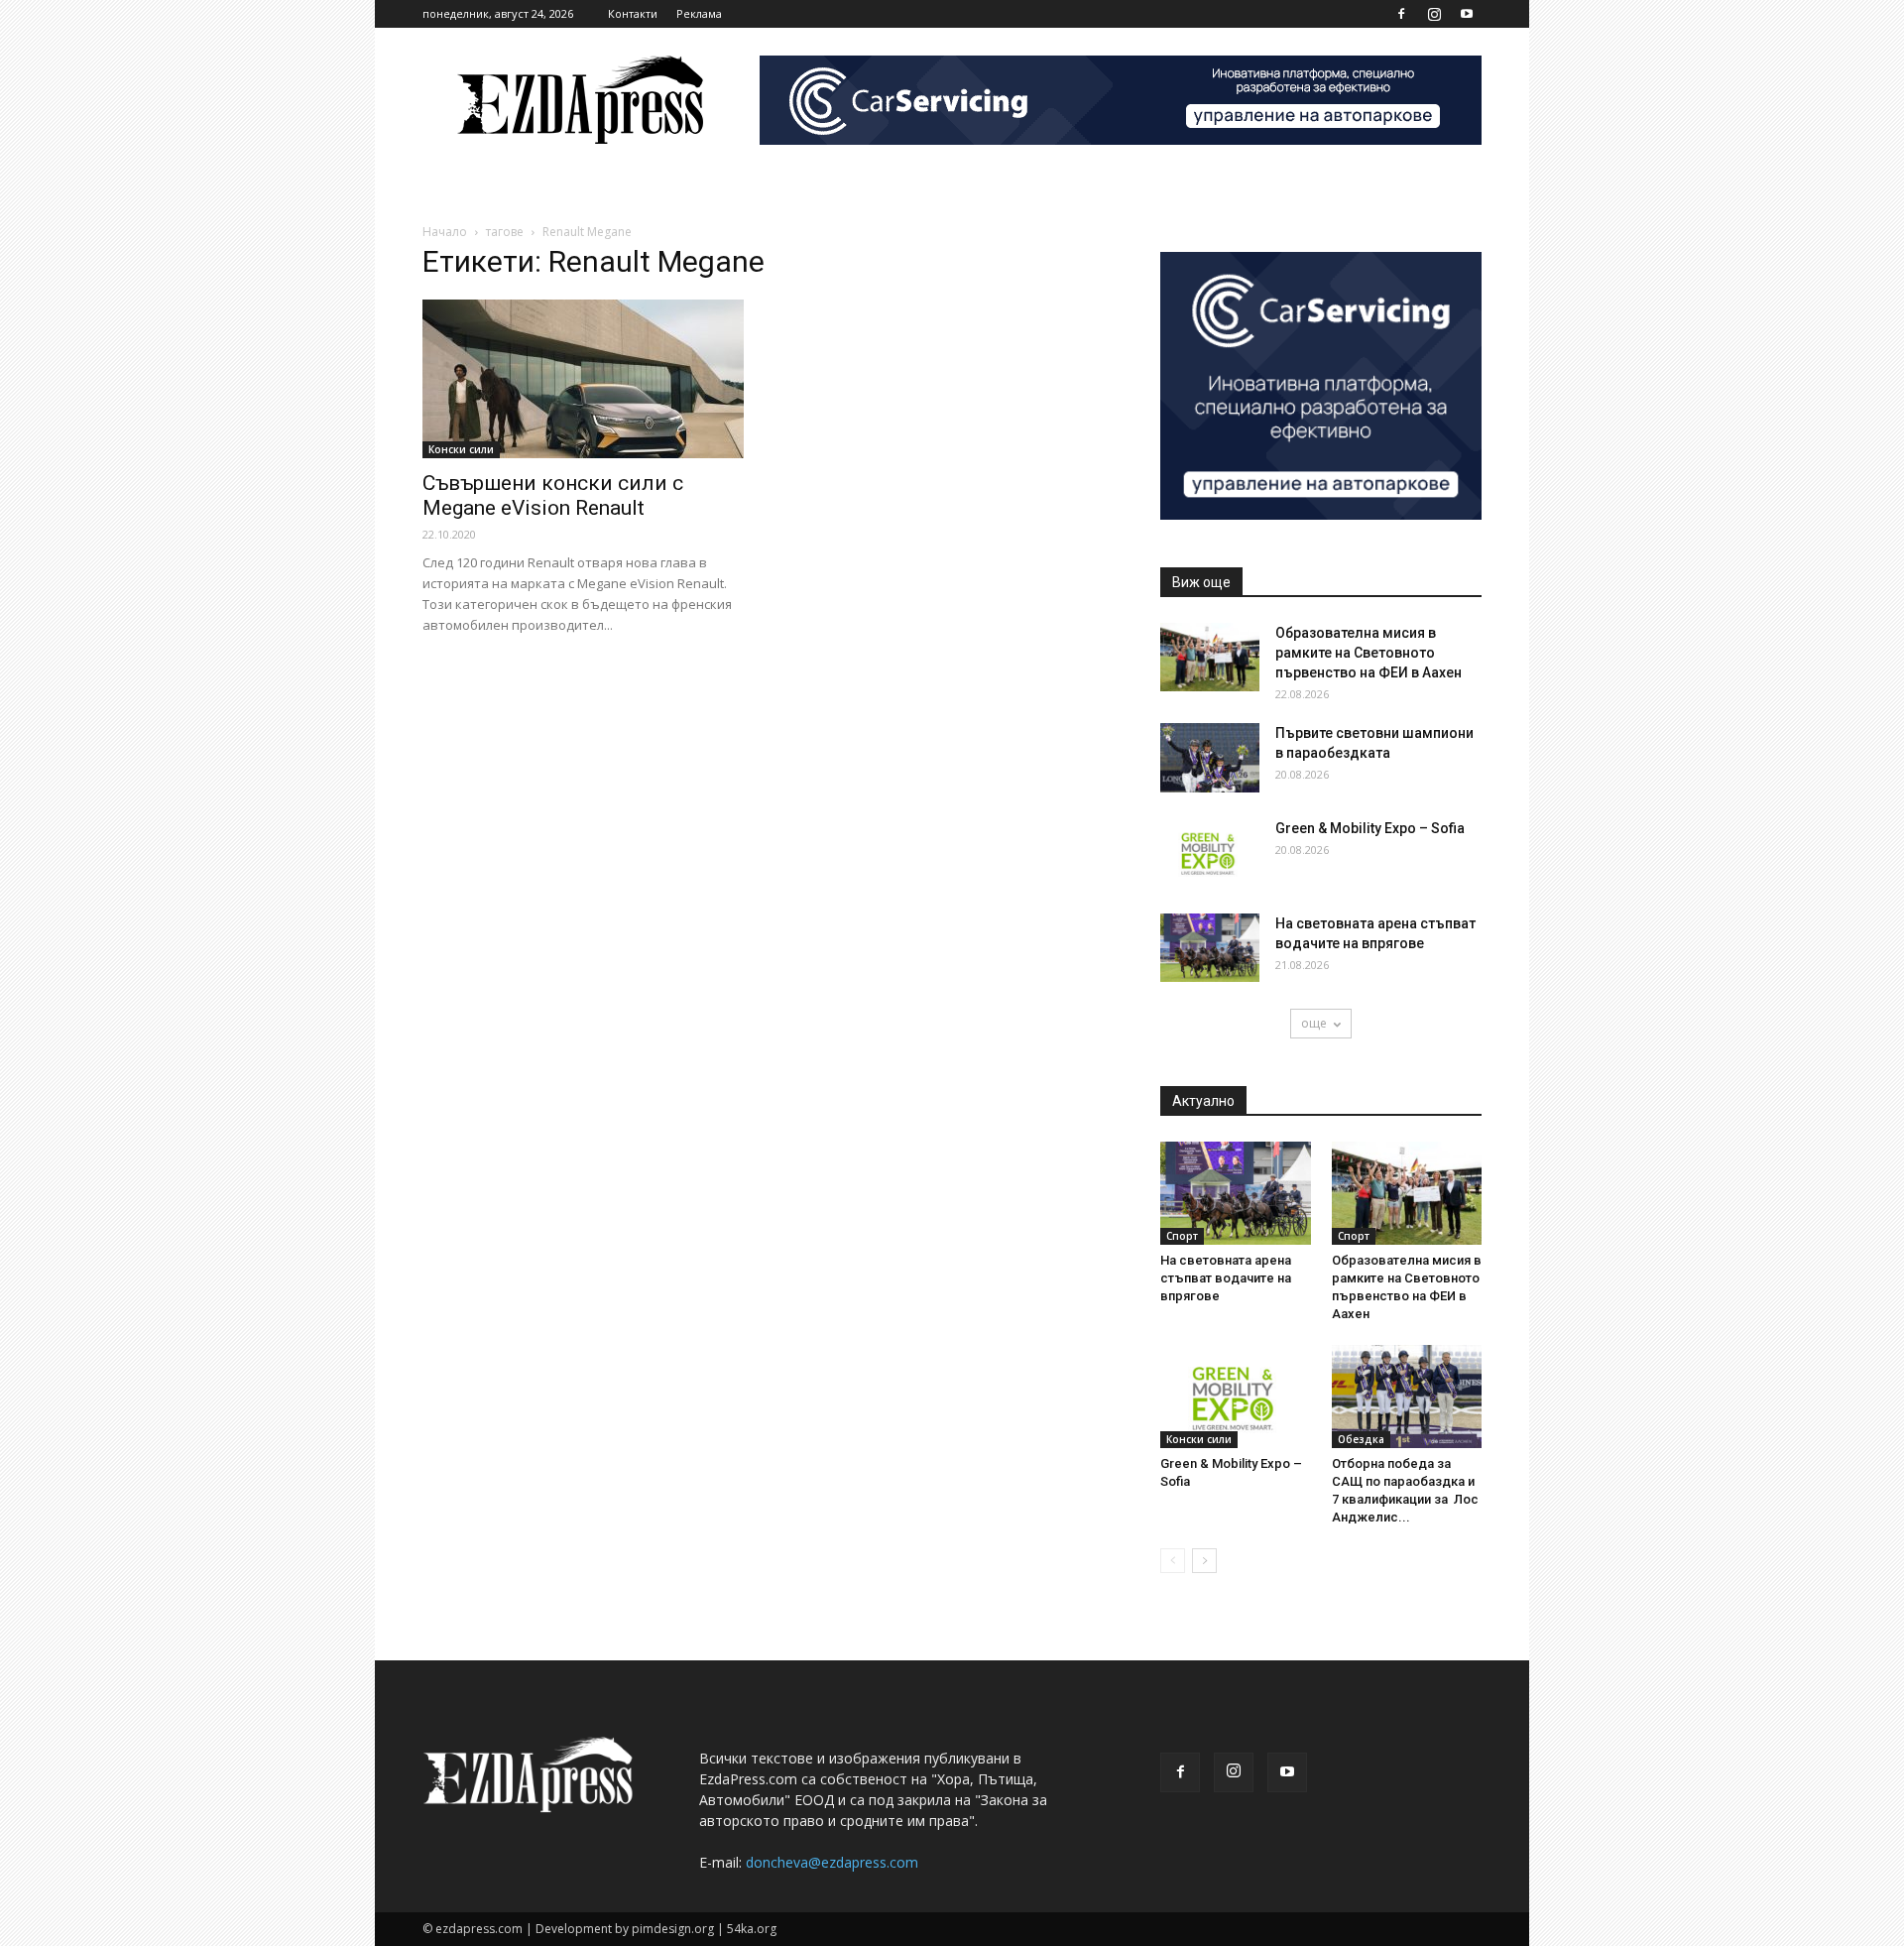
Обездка (1361, 1439)
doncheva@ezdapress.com (832, 1862)
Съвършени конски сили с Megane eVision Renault (553, 495)
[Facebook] (1401, 14)
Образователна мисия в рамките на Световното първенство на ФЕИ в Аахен (1368, 653)
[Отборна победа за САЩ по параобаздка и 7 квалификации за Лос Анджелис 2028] (1407, 1397)
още (1314, 1023)
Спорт (1182, 1236)
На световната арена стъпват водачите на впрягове (1226, 1278)
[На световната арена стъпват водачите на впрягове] (1210, 948)
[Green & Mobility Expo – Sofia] (1210, 852)
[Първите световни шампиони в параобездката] (1210, 758)
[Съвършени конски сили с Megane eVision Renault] (583, 379)
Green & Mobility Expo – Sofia (1370, 828)
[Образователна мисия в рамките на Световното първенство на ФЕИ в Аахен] (1210, 657)
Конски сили (461, 449)
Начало (445, 232)
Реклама (699, 13)
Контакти (633, 13)
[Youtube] (1467, 14)
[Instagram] (1434, 14)
